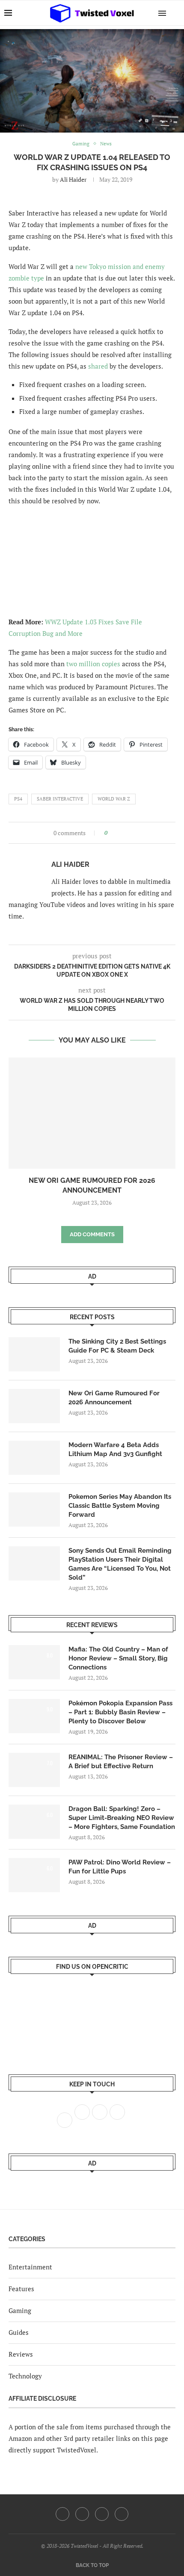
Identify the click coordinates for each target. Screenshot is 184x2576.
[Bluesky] (122, 2514)
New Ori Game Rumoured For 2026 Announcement (114, 1398)
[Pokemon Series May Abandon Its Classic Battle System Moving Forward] (34, 1510)
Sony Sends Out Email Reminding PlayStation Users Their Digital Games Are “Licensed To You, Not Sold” (120, 1564)
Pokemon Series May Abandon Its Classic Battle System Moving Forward (120, 1506)
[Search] (175, 13)
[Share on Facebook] (117, 833)
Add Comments (92, 1234)
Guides (19, 2332)
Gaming (20, 2310)
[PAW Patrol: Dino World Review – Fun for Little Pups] (34, 1875)
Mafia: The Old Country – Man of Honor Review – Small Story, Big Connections (118, 1658)
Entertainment (30, 2267)
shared (98, 366)
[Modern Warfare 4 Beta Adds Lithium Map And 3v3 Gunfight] (34, 1458)
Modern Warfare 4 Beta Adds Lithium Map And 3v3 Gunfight (115, 1449)
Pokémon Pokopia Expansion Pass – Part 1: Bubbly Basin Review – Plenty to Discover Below (120, 1712)
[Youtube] (102, 2514)
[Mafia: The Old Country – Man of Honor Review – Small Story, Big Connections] (34, 1662)
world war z (114, 799)
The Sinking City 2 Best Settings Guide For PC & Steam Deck (117, 1346)
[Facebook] (62, 2514)
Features (21, 2289)
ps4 (18, 799)
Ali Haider (73, 179)
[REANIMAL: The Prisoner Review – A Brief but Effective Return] (34, 1770)
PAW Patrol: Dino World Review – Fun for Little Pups (120, 1867)
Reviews (21, 2354)
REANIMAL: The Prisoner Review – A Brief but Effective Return (121, 1762)
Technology (25, 2376)
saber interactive (60, 799)
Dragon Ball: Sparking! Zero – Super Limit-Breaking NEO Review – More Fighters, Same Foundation (122, 1818)
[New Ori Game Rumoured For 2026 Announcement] (92, 1113)
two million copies (93, 664)
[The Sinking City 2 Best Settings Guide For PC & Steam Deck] (34, 1354)
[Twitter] (82, 2514)
